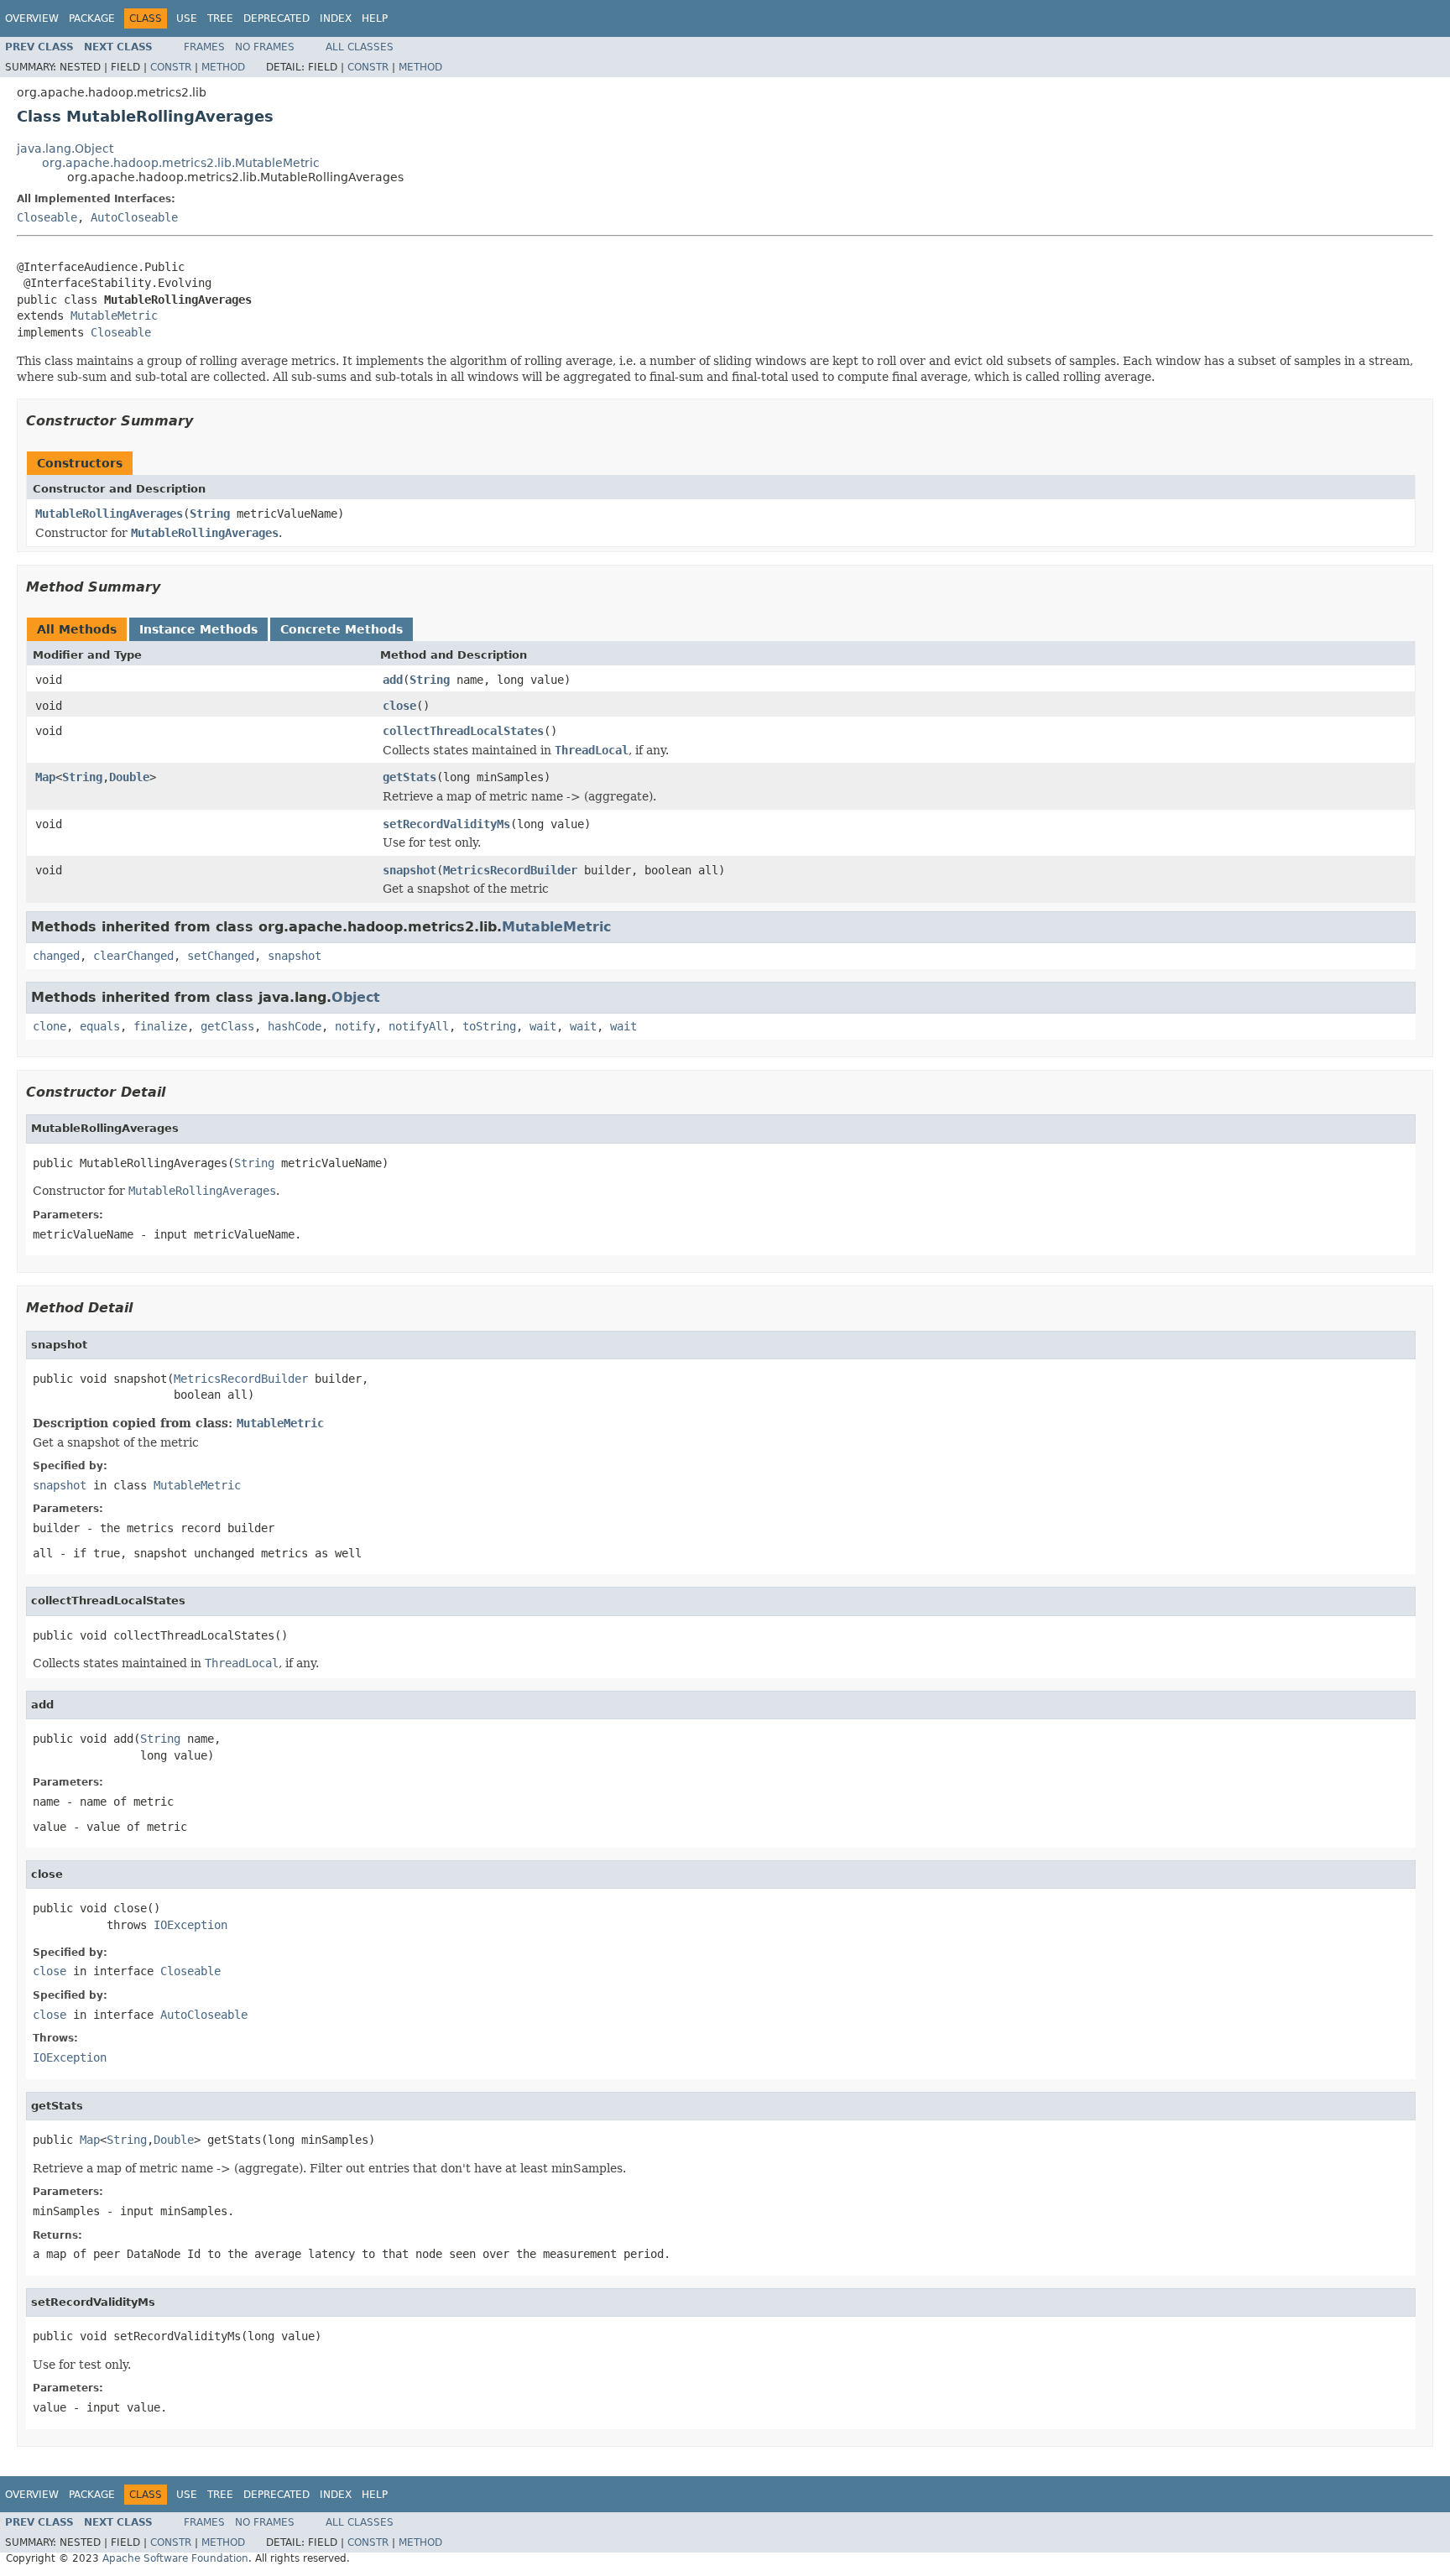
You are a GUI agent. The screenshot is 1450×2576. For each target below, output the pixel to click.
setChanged (221, 956)
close (399, 706)
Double (129, 777)
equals (100, 1026)
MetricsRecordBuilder (510, 870)
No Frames (265, 47)
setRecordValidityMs (446, 824)
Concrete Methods (342, 629)
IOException (190, 1925)
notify (355, 1026)
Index (336, 18)
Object (356, 997)
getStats (409, 777)
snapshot (409, 870)
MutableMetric (114, 315)
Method (223, 67)
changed (56, 956)
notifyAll (419, 1026)
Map (45, 777)
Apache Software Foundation (175, 2558)
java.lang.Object (65, 149)
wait (543, 1026)
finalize (160, 1026)
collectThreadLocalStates (463, 731)
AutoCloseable (134, 217)
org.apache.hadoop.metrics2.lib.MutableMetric (181, 163)
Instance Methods (198, 629)
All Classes (360, 47)
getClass (227, 1026)
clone (50, 1026)
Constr (171, 67)
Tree (220, 18)
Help (375, 18)
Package (92, 18)
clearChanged (133, 956)
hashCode (295, 1026)
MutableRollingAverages (109, 514)
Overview (32, 18)
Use (187, 18)
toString (489, 1026)
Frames (204, 47)
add (393, 680)
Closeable (47, 217)
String (210, 514)
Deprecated (276, 18)
